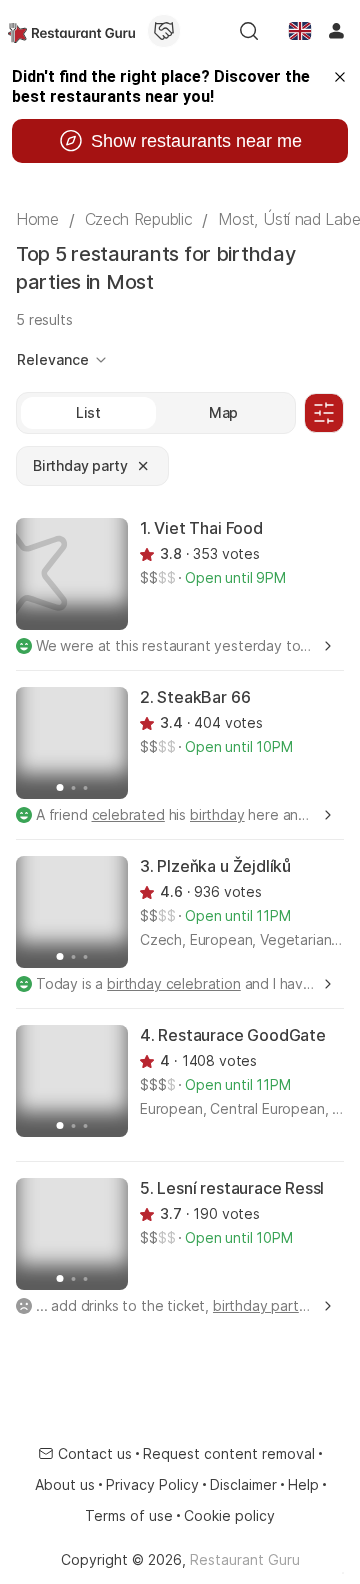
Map (224, 412)
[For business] (164, 31)
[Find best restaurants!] (71, 31)
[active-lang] (300, 31)
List (88, 412)
